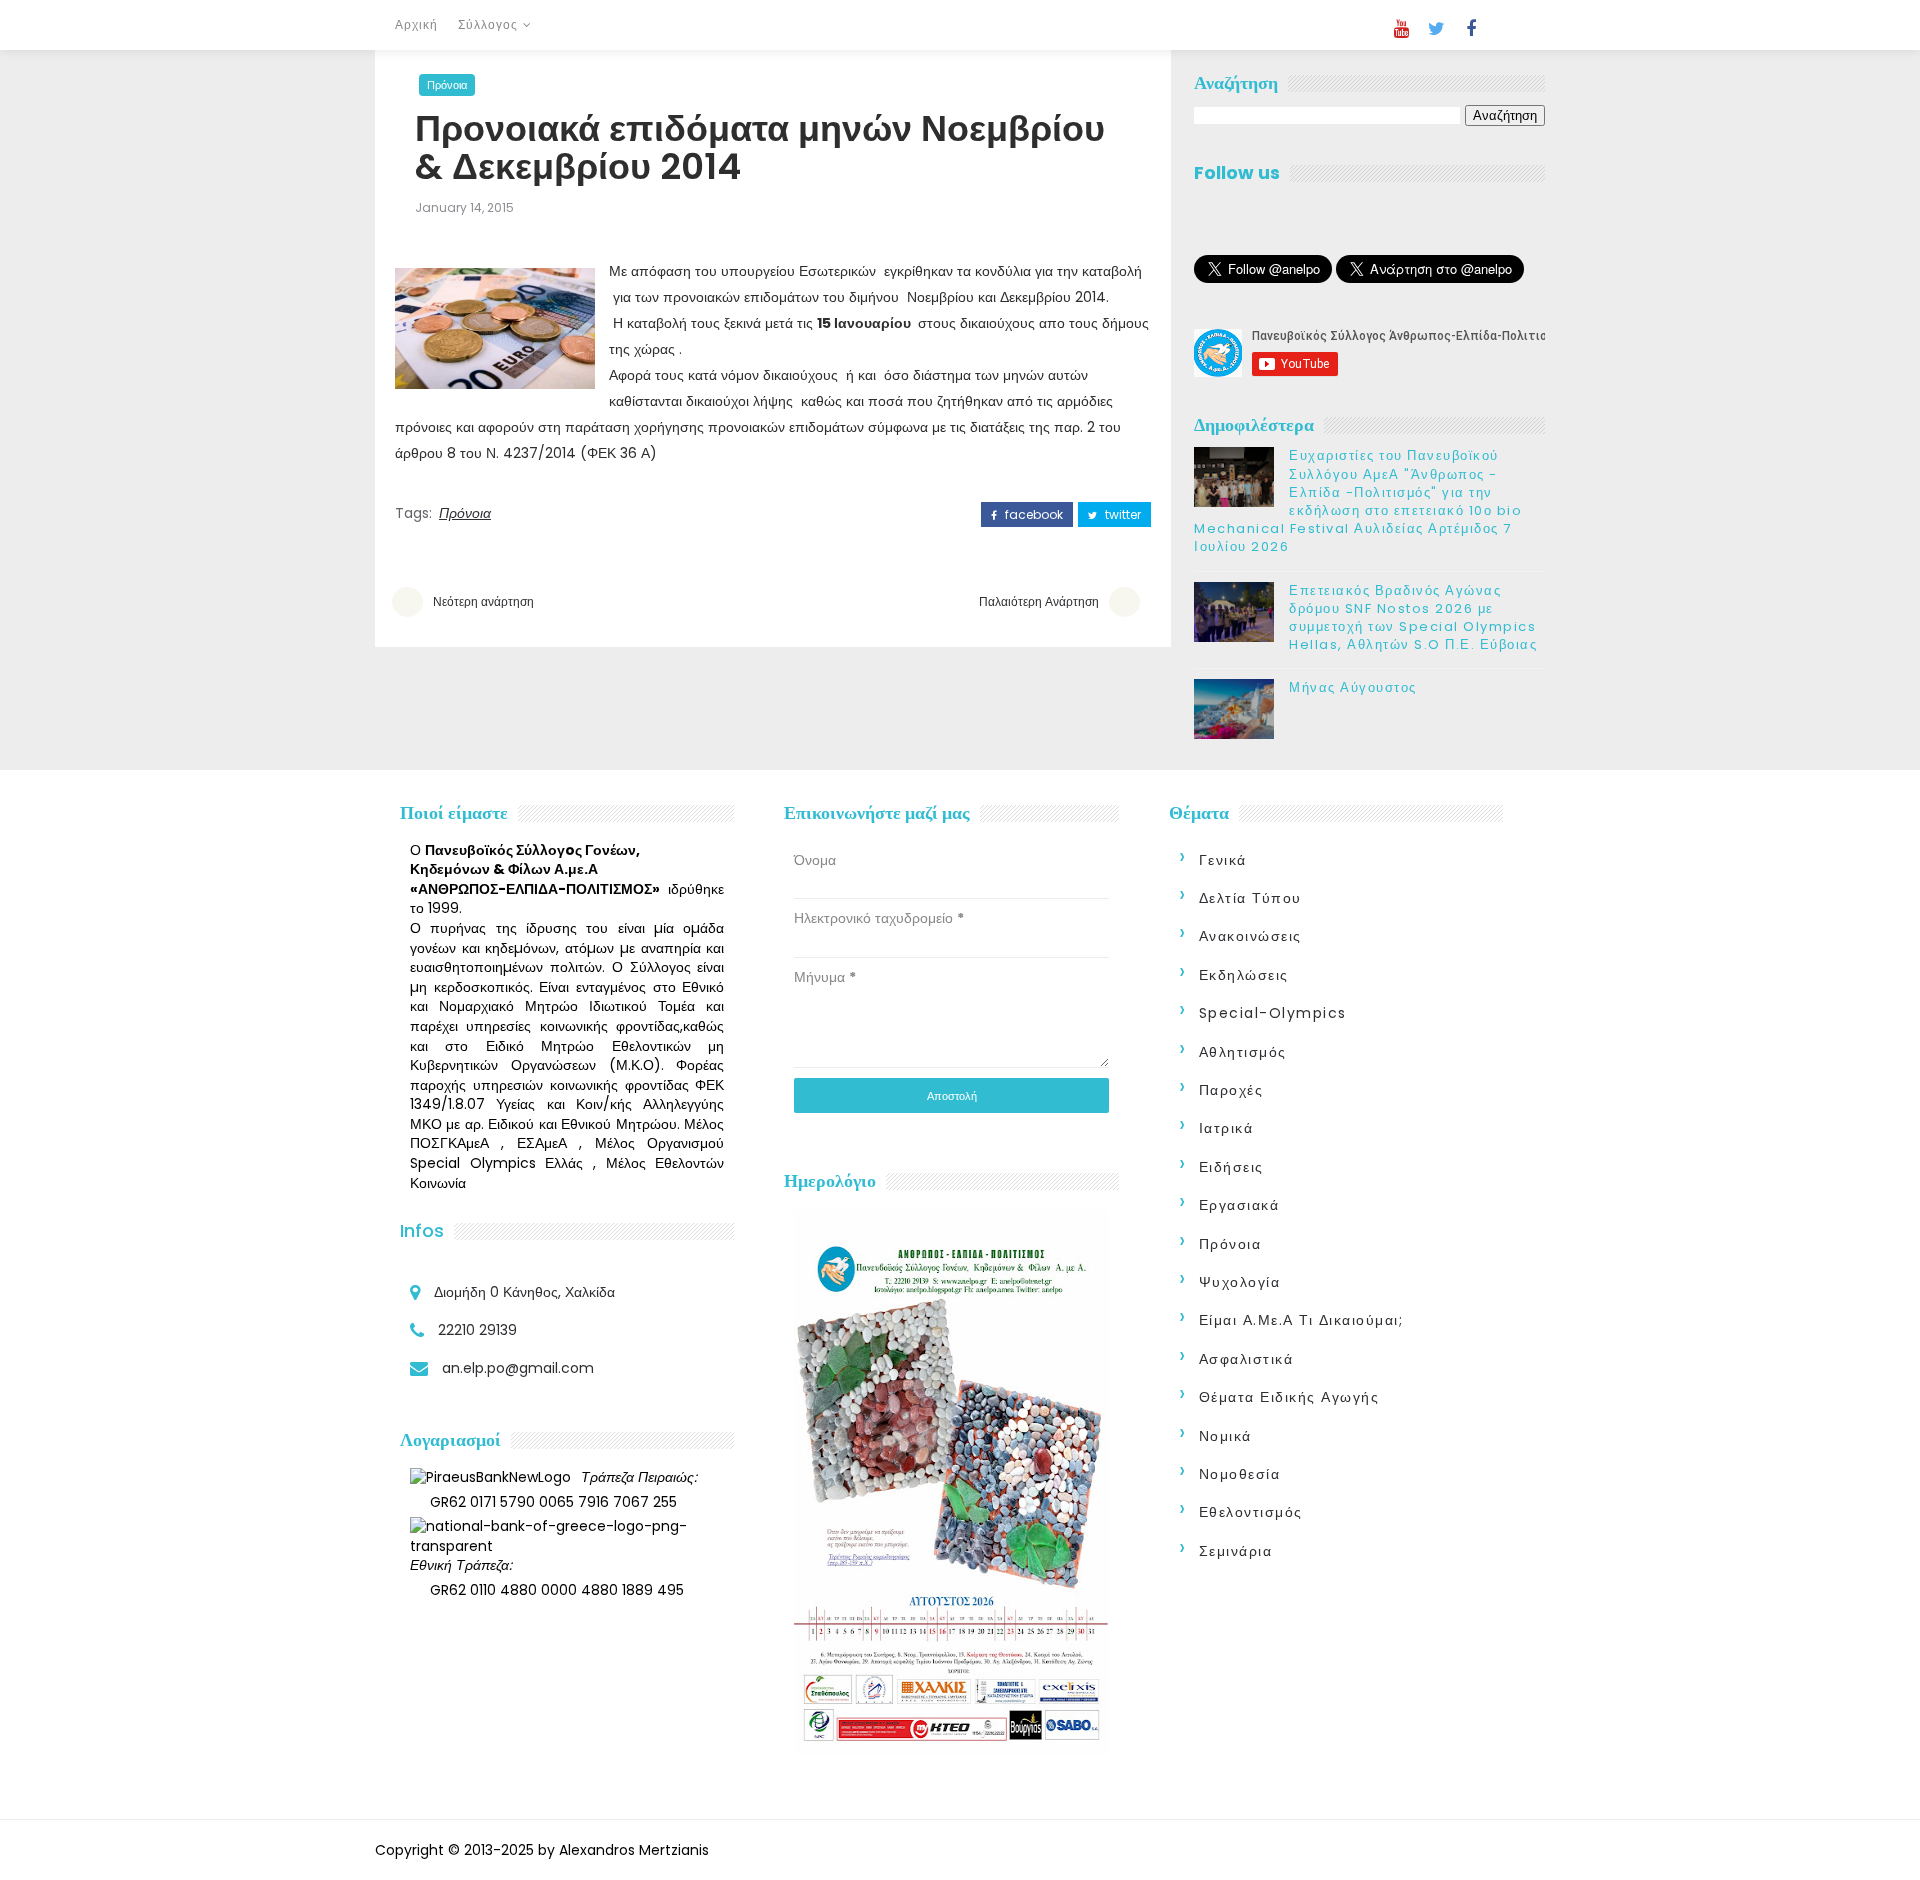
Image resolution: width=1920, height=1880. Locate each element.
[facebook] (1471, 29)
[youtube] (1401, 29)
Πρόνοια (447, 85)
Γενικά (1223, 860)
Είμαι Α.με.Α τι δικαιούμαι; (1301, 1320)
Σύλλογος (488, 24)
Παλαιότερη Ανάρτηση (1039, 601)
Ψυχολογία (1240, 1282)
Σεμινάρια (1236, 1551)
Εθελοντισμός (1251, 1512)
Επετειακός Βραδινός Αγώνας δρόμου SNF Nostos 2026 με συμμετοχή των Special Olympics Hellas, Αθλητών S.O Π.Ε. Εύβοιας (1413, 618)
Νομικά (1225, 1436)
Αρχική (416, 24)
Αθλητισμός (1243, 1052)
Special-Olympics (1273, 1013)
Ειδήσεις (1231, 1167)
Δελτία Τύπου (1250, 898)
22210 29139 (477, 1330)
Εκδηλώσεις (1244, 975)
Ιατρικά (1226, 1128)
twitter (1121, 515)
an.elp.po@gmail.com (518, 1368)
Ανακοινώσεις (1250, 936)
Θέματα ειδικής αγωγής (1289, 1397)
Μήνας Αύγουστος (1353, 687)
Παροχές (1231, 1090)
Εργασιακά (1239, 1205)
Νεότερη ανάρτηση (483, 601)
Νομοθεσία (1240, 1474)
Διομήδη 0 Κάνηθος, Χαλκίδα (524, 1292)
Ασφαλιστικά (1246, 1359)
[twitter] (1436, 29)
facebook (1032, 515)
